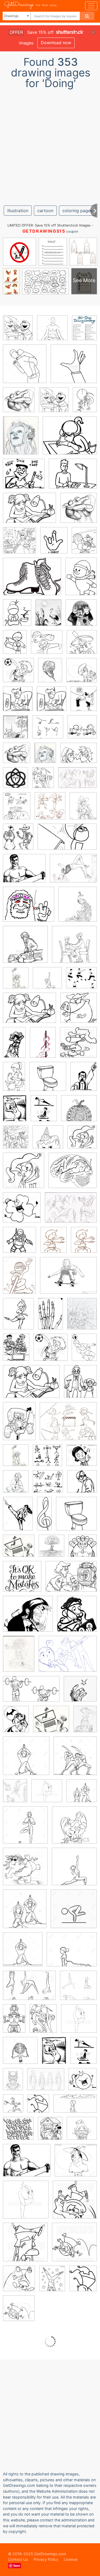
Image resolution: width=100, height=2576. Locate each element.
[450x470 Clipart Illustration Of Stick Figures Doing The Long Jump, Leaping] (82, 731)
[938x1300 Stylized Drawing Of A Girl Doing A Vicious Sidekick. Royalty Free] (18, 1517)
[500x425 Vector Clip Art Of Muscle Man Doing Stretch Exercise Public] (24, 872)
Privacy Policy (46, 2559)
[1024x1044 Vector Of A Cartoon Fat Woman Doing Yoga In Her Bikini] (25, 1870)
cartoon (45, 211)
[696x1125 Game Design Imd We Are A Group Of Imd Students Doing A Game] (14, 2022)
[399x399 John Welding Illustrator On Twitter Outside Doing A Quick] (80, 1692)
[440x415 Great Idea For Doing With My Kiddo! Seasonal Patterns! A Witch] (79, 1112)
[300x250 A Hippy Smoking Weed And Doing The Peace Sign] (29, 908)
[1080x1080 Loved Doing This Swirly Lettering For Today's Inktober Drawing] (22, 1580)
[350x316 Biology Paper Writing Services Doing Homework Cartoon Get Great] (24, 477)
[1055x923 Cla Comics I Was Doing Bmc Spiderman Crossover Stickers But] (28, 1618)
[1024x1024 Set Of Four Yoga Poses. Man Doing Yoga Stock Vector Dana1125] (78, 1989)
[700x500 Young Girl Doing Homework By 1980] (29, 512)
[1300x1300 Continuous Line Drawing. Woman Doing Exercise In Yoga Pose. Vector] (25, 1829)
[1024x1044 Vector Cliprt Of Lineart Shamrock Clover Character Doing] (22, 1211)
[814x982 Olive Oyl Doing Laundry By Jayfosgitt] (84, 702)
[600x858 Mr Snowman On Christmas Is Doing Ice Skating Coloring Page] (81, 580)
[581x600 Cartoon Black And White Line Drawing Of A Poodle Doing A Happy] (78, 1046)
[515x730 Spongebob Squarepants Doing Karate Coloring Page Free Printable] (19, 1425)
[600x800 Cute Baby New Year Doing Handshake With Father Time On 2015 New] (85, 403)
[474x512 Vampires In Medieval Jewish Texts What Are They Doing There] (81, 616)
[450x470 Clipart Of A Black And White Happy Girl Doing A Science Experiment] (24, 1174)
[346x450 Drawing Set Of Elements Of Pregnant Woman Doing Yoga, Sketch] (44, 1112)
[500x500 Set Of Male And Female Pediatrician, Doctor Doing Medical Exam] (74, 948)
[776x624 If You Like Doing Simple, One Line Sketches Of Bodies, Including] (46, 2083)
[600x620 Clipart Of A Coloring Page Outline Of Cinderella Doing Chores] (19, 544)
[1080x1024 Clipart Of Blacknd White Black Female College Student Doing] (82, 1459)
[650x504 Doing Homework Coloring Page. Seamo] (73, 477)
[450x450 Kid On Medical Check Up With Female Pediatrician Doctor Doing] (25, 948)
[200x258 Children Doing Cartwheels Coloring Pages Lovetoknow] (52, 2282)
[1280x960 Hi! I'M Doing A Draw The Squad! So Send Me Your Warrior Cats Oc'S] (68, 1658)
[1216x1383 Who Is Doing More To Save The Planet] (16, 982)
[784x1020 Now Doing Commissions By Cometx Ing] (82, 1317)
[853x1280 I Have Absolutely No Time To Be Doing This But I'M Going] (13, 2083)
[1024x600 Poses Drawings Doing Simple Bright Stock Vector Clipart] (75, 2107)
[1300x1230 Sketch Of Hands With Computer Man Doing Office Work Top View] (19, 1550)
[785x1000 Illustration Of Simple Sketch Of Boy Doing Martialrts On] (84, 1243)
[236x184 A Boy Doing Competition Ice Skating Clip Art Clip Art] (32, 580)
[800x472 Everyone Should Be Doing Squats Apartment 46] (31, 1693)
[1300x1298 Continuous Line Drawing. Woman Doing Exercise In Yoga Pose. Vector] (26, 1760)
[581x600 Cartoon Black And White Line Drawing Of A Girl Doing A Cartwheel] (75, 2203)
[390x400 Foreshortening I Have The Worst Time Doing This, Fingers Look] (19, 404)
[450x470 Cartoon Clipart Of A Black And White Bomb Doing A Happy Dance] (83, 2083)
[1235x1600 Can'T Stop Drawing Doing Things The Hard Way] (21, 439)
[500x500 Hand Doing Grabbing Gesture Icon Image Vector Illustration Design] (74, 367)
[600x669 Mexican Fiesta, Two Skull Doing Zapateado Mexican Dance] (18, 841)
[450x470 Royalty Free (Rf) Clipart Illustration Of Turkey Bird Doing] (83, 1549)
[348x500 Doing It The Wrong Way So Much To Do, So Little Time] (85, 1723)
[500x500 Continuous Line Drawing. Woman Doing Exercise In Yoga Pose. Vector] (47, 982)
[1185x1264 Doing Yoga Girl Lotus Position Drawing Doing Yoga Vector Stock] (52, 332)
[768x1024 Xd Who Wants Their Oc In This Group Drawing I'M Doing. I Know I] (43, 781)
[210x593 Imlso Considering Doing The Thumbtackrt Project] (44, 1517)
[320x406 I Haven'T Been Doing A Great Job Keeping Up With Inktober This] (83, 809)
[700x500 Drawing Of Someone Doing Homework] (29, 1012)
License (71, 2559)
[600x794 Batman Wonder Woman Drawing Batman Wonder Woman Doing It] (16, 1723)
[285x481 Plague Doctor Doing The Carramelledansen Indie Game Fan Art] (14, 1046)
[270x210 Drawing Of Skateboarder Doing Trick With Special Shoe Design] (68, 1279)
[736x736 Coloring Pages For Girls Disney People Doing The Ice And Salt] (48, 1141)
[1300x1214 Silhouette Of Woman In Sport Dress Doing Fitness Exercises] (81, 981)
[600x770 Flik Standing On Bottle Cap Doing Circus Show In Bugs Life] (13, 2107)
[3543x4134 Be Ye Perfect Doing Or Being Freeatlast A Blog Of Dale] (51, 1550)
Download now (56, 43)
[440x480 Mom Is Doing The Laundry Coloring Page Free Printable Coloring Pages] (52, 703)
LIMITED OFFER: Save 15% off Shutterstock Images (49, 225)
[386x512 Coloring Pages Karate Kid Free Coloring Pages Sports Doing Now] (15, 646)
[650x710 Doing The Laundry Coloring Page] (18, 703)
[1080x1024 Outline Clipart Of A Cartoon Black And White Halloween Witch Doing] (76, 2164)
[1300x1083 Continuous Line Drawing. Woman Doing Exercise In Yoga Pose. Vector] (72, 1953)
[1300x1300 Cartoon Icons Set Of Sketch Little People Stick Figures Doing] (48, 731)
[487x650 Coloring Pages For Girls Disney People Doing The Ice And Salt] (84, 544)
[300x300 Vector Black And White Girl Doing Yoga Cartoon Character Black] (74, 1829)
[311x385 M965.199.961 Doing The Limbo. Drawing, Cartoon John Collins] (15, 731)
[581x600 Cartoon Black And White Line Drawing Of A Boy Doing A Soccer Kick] (18, 674)
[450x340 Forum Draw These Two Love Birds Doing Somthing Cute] (79, 757)
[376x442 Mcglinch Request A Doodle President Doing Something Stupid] (16, 1485)
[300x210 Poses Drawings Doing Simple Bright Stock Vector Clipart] (29, 1989)
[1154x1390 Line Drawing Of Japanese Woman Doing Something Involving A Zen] (17, 616)
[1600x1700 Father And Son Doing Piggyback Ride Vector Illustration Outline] (25, 367)
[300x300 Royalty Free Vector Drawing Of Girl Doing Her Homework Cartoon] (82, 2132)
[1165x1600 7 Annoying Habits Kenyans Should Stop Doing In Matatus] (84, 1080)
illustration (18, 211)
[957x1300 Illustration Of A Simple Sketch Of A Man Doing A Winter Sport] (19, 1279)
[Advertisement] (50, 145)
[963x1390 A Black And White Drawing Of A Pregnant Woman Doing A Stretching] (15, 1112)
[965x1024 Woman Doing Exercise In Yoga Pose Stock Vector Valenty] (23, 1953)
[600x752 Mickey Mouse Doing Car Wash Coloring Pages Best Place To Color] (50, 2132)
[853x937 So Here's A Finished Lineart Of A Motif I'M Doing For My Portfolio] (78, 908)
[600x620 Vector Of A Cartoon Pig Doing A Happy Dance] (79, 1012)
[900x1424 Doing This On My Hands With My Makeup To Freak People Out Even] (51, 1317)
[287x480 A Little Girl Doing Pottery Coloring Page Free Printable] (14, 1080)
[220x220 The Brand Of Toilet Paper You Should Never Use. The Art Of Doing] (48, 1080)
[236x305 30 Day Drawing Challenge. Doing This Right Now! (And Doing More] (84, 331)
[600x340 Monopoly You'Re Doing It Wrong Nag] (67, 841)
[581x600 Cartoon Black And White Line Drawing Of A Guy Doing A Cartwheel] (25, 2246)
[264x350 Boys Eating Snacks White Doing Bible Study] (16, 1351)
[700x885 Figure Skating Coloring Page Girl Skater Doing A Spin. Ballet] (18, 1317)
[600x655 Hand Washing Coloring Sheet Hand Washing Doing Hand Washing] (54, 403)
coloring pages (77, 211)
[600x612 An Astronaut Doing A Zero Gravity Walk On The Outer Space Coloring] (19, 1244)
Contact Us (18, 2559)
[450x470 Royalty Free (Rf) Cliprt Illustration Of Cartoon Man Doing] (19, 2312)
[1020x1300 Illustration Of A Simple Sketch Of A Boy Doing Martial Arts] (53, 1244)
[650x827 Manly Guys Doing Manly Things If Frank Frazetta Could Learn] (17, 810)
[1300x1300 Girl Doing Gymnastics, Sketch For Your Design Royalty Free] (20, 2054)
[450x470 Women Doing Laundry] (82, 674)
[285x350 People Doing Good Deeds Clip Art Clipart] (80, 1385)
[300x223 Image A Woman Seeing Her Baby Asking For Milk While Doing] (71, 1580)
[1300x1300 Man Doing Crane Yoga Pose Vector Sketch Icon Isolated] (74, 1913)
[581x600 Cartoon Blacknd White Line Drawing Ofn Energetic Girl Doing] (74, 2246)
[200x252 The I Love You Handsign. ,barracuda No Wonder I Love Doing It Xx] (54, 544)
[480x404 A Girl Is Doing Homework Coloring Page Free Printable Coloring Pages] (70, 439)
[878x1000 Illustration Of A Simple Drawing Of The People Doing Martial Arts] (50, 810)
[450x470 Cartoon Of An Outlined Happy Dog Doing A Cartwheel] (19, 2282)
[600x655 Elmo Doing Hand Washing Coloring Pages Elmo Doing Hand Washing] (18, 332)
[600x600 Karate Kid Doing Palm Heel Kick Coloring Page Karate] (47, 646)
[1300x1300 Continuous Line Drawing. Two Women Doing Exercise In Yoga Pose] (82, 1794)
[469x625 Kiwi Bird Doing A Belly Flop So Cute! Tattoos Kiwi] (50, 674)
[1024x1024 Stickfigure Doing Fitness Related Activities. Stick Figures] (47, 1459)
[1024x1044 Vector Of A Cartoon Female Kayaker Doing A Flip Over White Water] (82, 645)
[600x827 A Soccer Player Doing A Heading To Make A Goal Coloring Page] (84, 1351)
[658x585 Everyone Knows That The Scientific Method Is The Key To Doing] (73, 1174)
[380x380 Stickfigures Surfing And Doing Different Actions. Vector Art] (48, 1485)
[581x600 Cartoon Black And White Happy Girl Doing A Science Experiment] (82, 1141)
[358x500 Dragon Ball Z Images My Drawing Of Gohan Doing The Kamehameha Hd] (19, 1658)
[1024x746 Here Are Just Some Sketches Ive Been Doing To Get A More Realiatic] (77, 781)
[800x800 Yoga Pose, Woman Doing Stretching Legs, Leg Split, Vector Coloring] (47, 1795)
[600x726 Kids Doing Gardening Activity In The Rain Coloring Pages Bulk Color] (16, 1141)
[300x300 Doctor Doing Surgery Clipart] (82, 1485)
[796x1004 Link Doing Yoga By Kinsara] (15, 1794)
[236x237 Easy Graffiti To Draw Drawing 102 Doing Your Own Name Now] (18, 2132)
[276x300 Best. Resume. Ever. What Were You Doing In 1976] (77, 1617)
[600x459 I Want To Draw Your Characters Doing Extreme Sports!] (73, 872)
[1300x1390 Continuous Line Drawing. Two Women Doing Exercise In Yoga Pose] (75, 1759)
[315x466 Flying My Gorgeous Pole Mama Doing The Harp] (43, 1046)
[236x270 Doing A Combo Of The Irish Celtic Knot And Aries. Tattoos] (15, 781)
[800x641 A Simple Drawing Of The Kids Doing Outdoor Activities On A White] (68, 1425)
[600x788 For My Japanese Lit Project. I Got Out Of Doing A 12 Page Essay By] (48, 616)
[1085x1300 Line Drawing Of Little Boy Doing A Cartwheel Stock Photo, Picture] (38, 2107)
